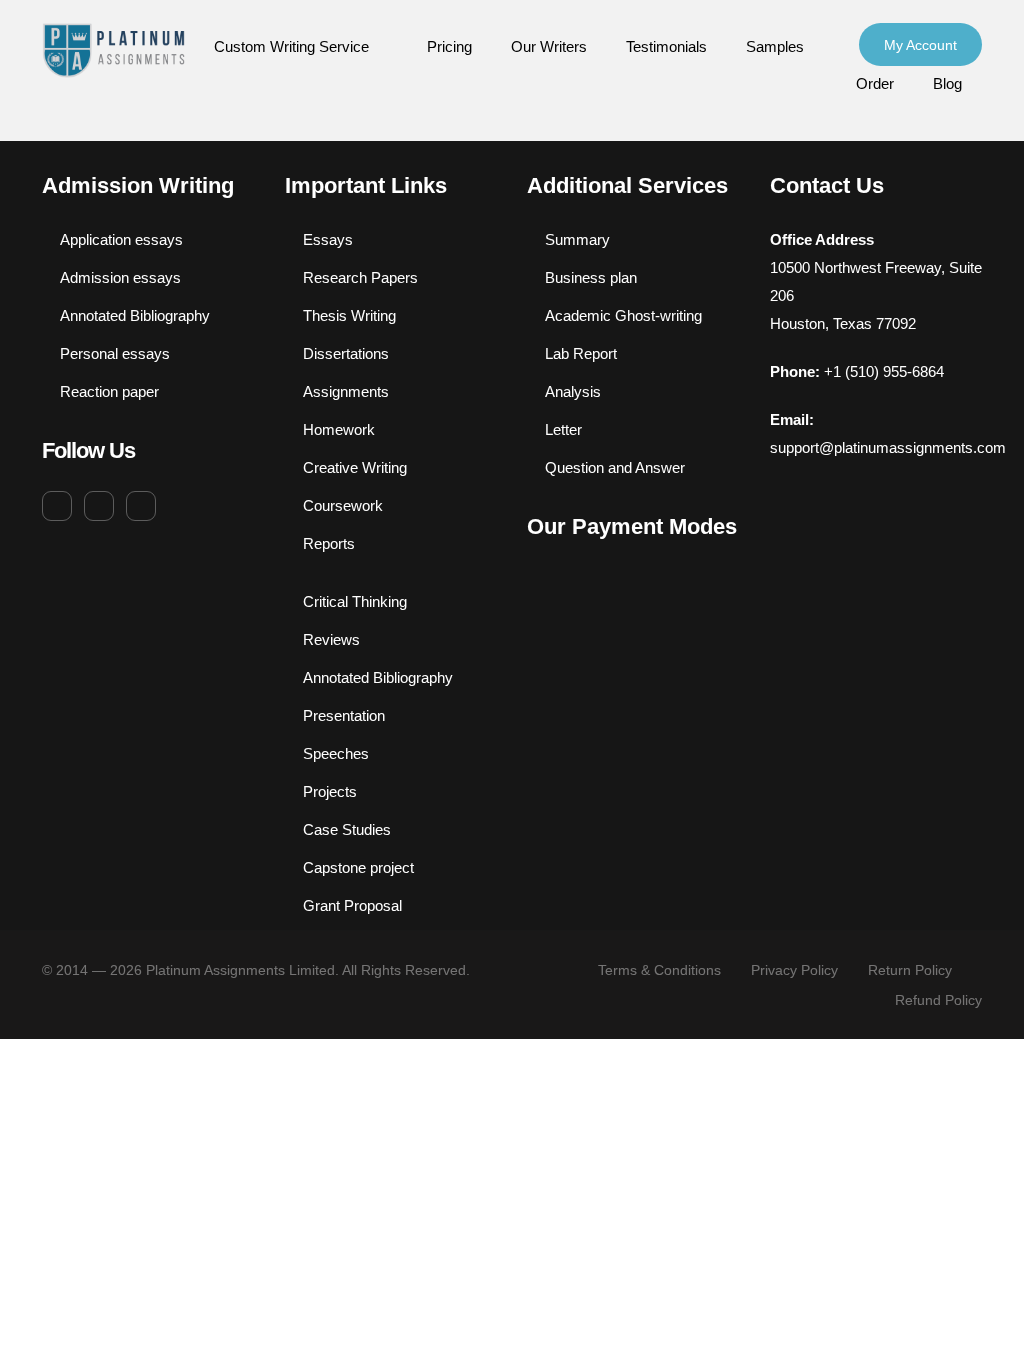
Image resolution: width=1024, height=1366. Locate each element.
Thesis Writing (349, 315)
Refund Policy (938, 1000)
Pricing (449, 46)
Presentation (344, 715)
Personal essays (115, 353)
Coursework (343, 505)
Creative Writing (355, 467)
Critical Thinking (355, 601)
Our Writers (549, 46)
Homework (339, 429)
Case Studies (347, 829)
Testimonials (666, 46)
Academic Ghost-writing (623, 315)
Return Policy (910, 970)
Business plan (591, 277)
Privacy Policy (794, 970)
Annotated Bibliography (135, 315)
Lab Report (581, 353)
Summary (577, 239)
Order (875, 83)
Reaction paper (109, 391)
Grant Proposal (352, 905)
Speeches (336, 753)
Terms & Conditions (659, 970)
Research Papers (360, 277)
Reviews (331, 639)
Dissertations (346, 353)
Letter (563, 429)
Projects (330, 791)
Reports (329, 543)
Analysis (573, 391)
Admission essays (120, 277)
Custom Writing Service (291, 46)
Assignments (346, 391)
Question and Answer (615, 467)
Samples (775, 46)
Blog (947, 83)
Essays (328, 239)
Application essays (121, 239)
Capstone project (358, 867)
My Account (920, 45)
